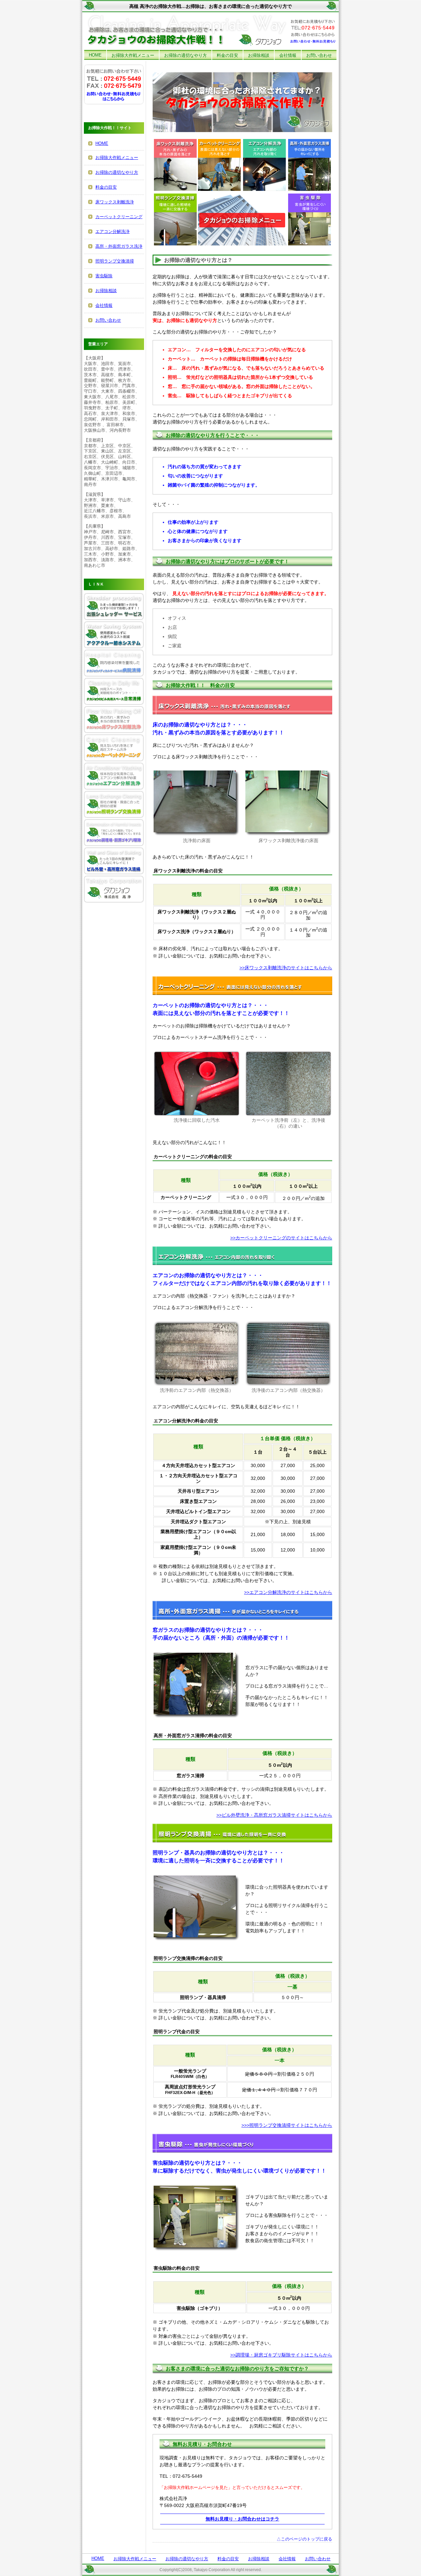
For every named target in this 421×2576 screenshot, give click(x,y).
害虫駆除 (104, 276)
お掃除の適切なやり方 (186, 55)
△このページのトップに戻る (304, 2539)
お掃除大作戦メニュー (133, 55)
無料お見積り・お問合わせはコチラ (242, 2519)
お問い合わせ (319, 55)
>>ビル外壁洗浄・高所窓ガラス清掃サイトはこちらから (274, 1815)
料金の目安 (227, 55)
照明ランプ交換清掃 (115, 261)
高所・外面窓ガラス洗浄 (119, 246)
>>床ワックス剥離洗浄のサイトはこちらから (286, 968)
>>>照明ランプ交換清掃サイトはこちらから (287, 2125)
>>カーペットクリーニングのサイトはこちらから (281, 1238)
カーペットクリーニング (119, 217)
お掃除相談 (259, 55)
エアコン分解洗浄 (112, 231)
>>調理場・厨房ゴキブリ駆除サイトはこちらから (281, 2355)
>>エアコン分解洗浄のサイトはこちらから (288, 1592)
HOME (95, 55)
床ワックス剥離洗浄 (115, 202)
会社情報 (288, 55)
